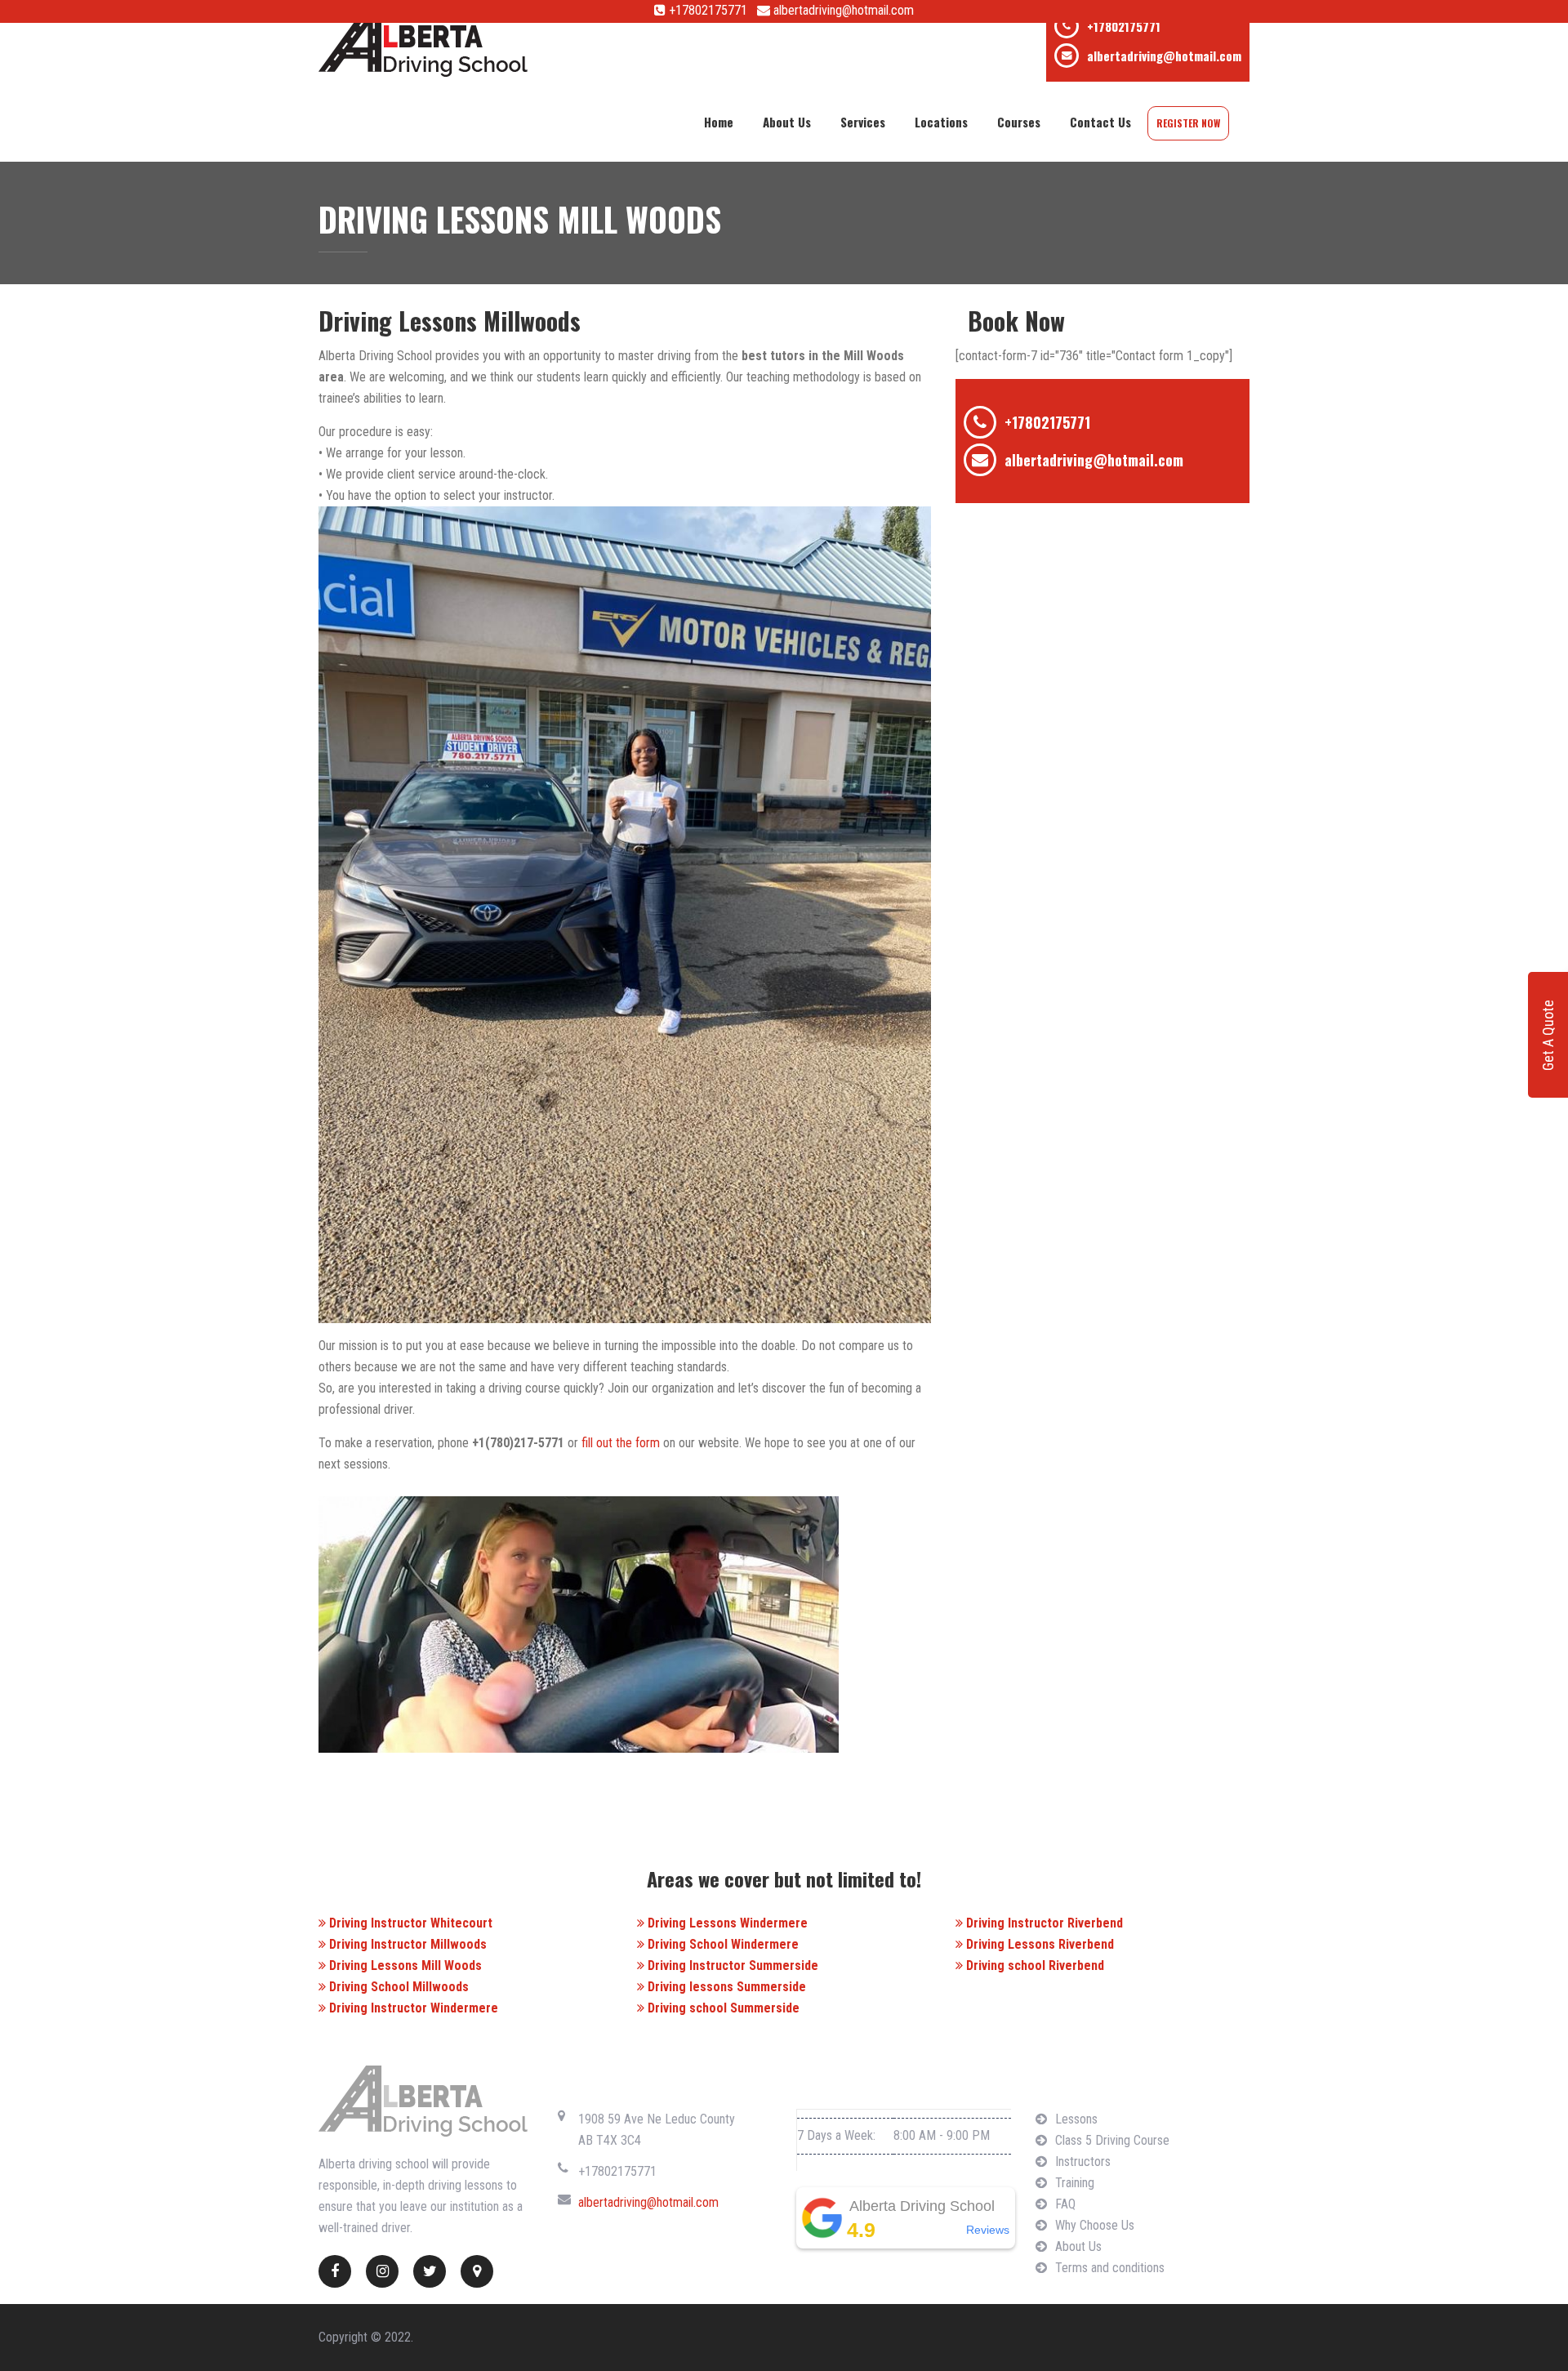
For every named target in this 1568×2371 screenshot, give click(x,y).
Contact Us (1100, 122)
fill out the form (621, 1443)
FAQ (1065, 2204)
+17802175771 (706, 10)
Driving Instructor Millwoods (406, 1944)
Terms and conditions (1110, 2268)
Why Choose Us (1095, 2225)
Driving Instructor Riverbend (1043, 1923)
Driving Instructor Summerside (731, 1965)
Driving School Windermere (722, 1944)
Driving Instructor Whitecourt (409, 1923)
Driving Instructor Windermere (412, 2008)
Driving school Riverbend (1033, 1965)
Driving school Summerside (722, 2008)
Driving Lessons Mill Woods (404, 1965)
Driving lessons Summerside (725, 1987)
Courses (1019, 122)
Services (863, 122)
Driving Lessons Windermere (726, 1923)
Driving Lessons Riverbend (1038, 1944)
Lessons (1076, 2119)
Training (1075, 2183)
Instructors (1083, 2162)
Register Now (1188, 123)
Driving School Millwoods (397, 1987)
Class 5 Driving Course (1112, 2140)
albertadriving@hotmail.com (842, 10)
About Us (787, 122)
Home (719, 122)
